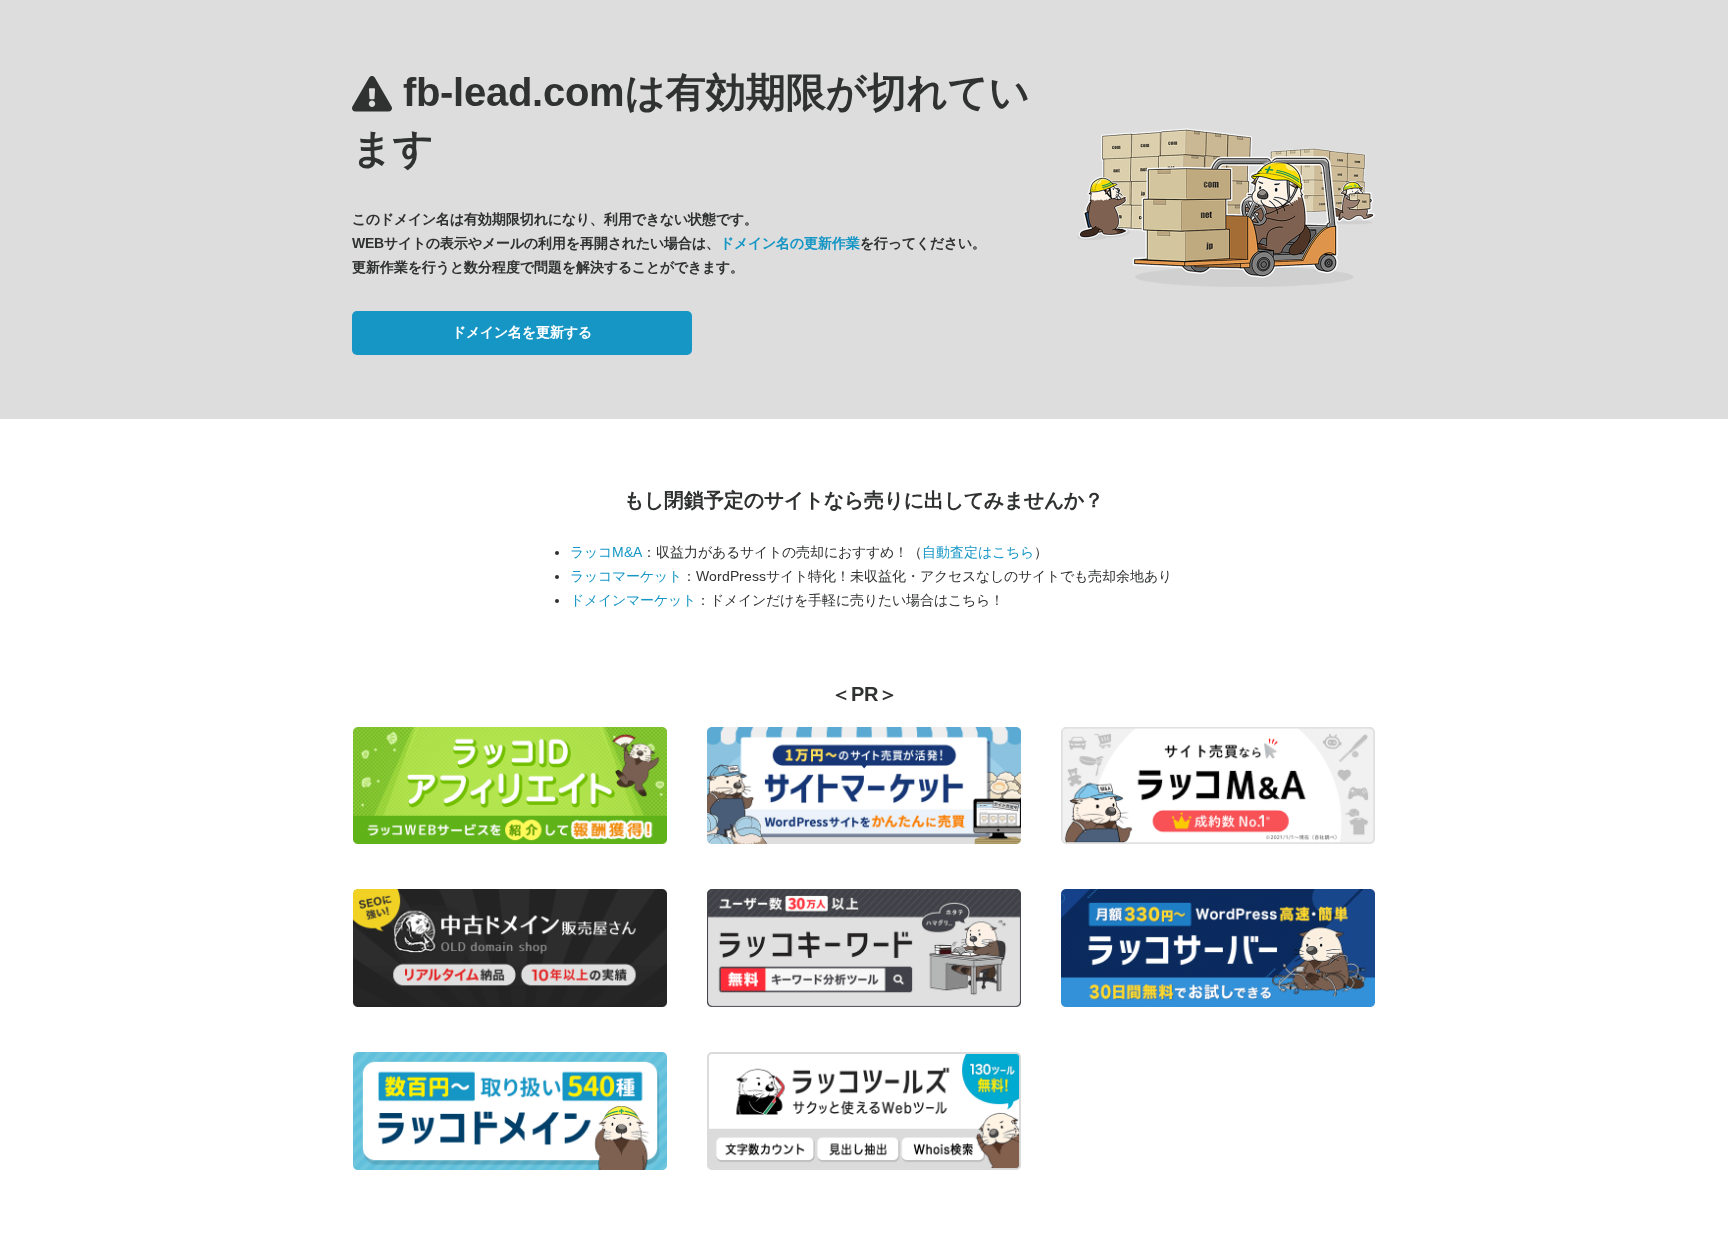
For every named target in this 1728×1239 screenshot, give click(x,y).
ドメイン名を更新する (522, 332)
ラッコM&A (606, 552)
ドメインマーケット (633, 600)
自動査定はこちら (978, 552)
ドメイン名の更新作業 (790, 243)
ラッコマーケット (626, 576)
